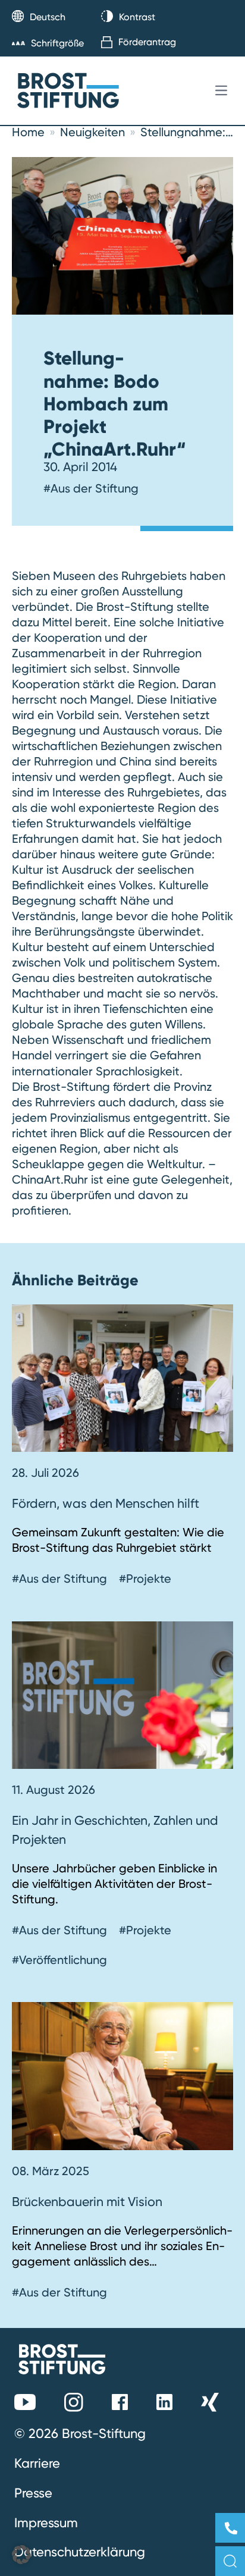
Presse (33, 2493)
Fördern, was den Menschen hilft (106, 1503)
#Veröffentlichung (59, 1960)
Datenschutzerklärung (80, 2552)
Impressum (46, 2522)
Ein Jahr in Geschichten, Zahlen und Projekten (115, 1830)
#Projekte (145, 1579)
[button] (21, 2555)
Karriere (37, 2463)
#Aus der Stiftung (91, 488)
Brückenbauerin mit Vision (89, 2201)
